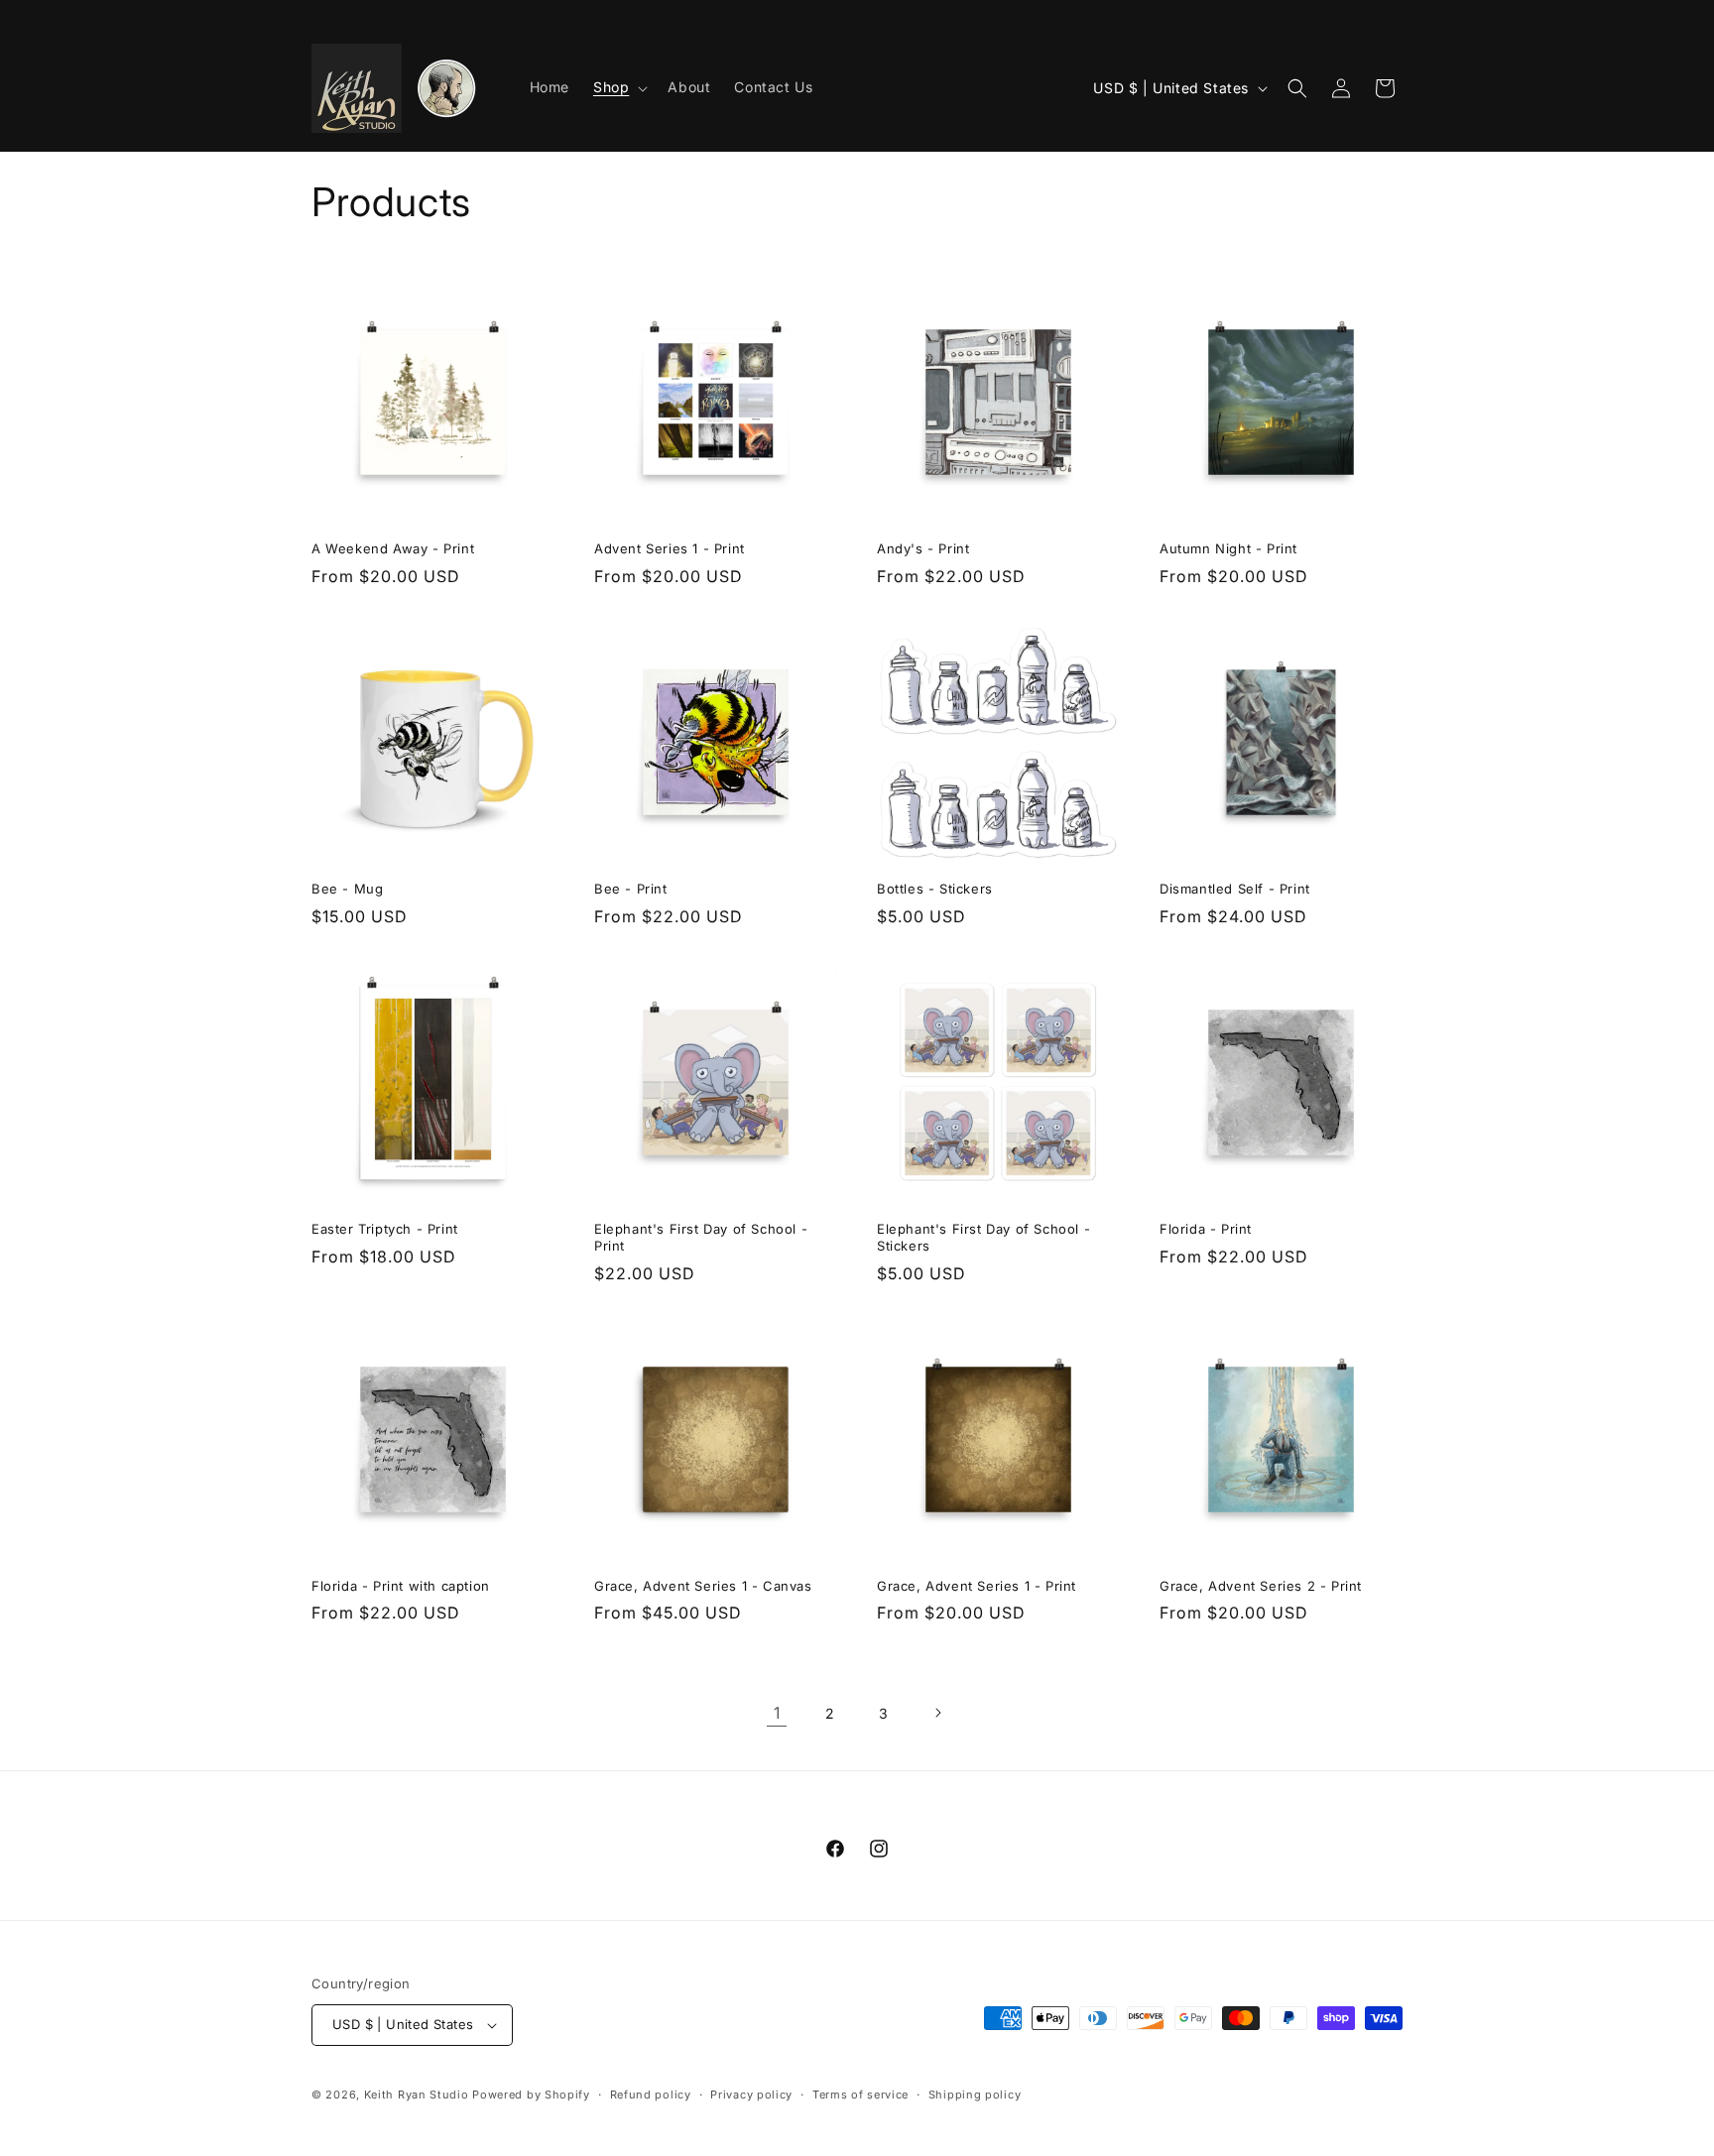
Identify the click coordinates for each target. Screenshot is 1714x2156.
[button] (618, 87)
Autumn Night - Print (1228, 548)
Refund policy (651, 2095)
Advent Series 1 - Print (670, 548)
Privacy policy (751, 2095)
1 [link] (777, 1713)
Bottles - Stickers (935, 889)
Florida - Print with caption (401, 1586)
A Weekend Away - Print (393, 548)
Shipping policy (975, 2095)
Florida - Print (1206, 1229)
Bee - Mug (347, 889)
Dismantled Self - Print (1235, 889)
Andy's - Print (923, 548)
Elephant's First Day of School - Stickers (983, 1237)
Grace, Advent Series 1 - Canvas (703, 1586)
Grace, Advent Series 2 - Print (1261, 1586)
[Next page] (937, 1713)
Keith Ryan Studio (417, 2095)
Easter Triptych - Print (385, 1229)
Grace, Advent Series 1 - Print (977, 1586)
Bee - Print (631, 889)
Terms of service (860, 2095)
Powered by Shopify (531, 2095)
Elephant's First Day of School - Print (701, 1237)
